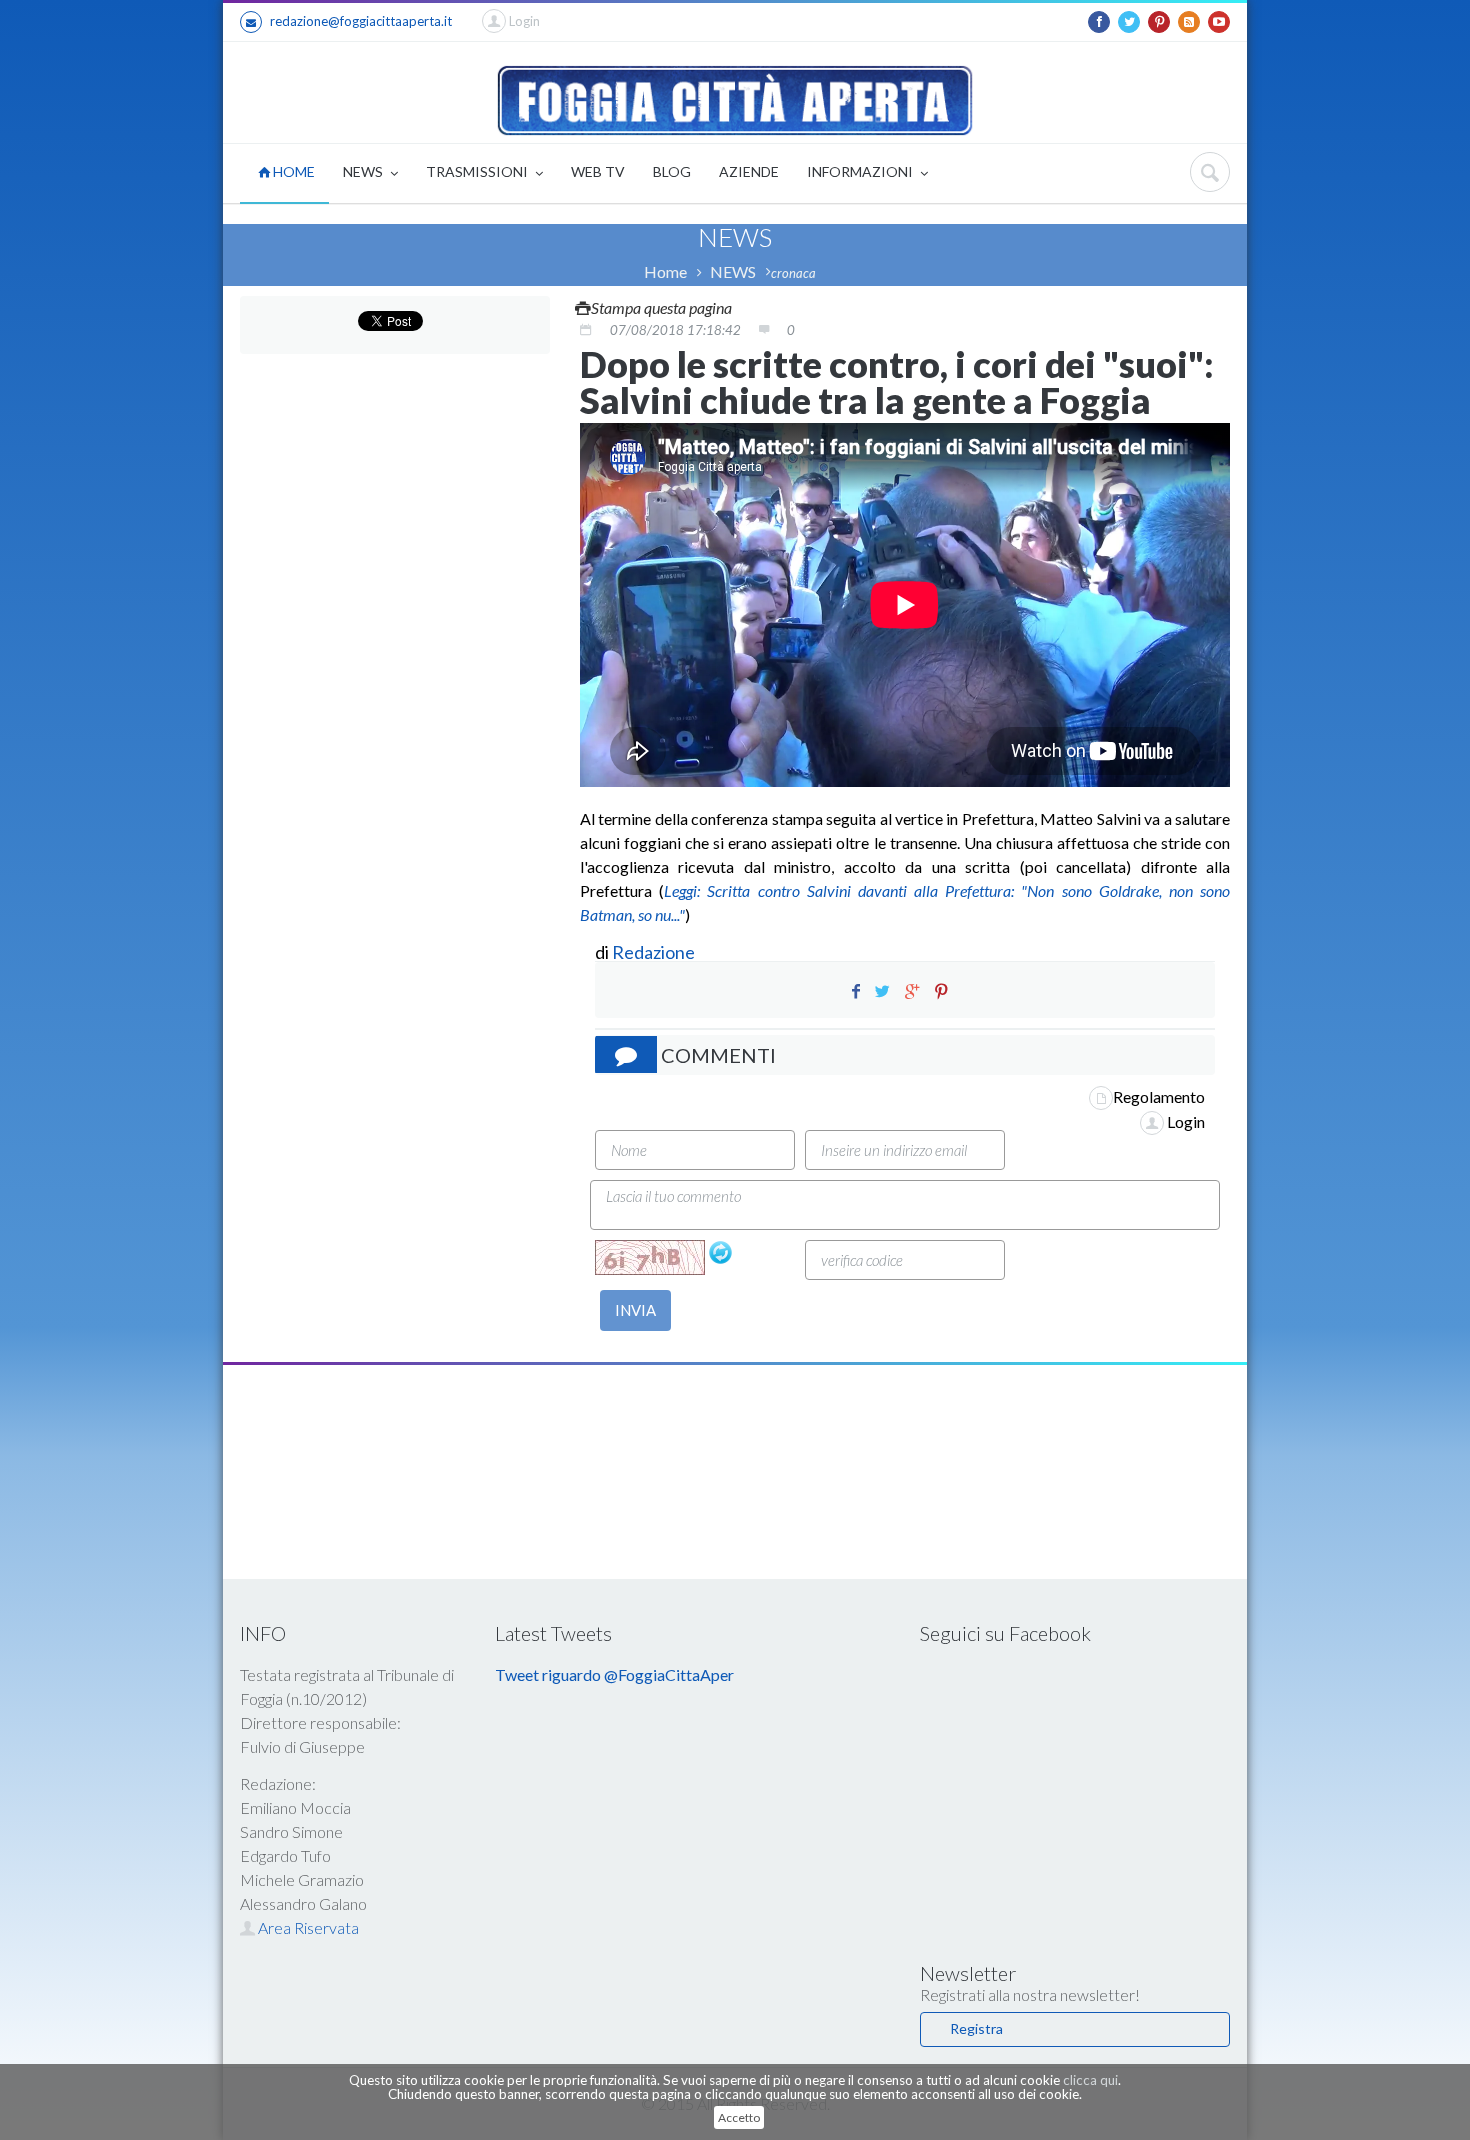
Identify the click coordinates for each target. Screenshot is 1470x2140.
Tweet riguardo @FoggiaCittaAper (614, 1674)
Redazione (655, 952)
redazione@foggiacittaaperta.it (361, 21)
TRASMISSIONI (478, 171)
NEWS (364, 171)
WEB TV (598, 171)
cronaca (793, 273)
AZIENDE (749, 171)
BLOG (672, 171)
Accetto (739, 2117)
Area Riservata (307, 1927)
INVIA (635, 1310)
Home (665, 271)
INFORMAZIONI (861, 171)
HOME (292, 171)
